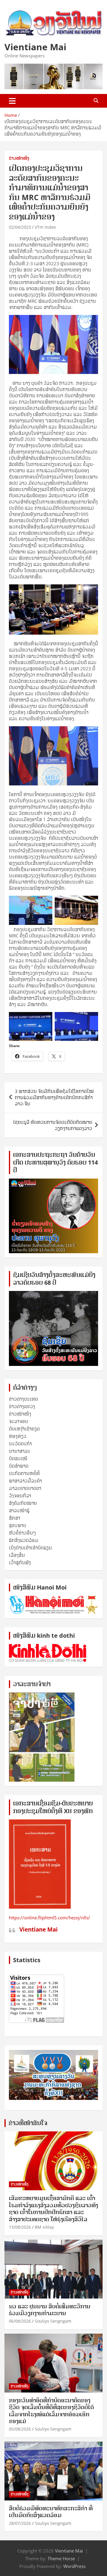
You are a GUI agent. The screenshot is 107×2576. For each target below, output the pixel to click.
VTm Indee (45, 227)
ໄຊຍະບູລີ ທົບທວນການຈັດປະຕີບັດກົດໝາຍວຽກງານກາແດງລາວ (53, 1125)
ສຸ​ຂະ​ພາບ (18, 1525)
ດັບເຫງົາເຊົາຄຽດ (24, 1429)
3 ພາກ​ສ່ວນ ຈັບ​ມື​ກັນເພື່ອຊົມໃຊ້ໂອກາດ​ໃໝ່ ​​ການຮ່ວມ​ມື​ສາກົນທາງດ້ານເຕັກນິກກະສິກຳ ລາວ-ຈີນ (55, 1097)
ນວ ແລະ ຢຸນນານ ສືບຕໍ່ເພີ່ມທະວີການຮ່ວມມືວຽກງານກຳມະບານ (50, 2310)
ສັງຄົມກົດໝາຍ (23, 1503)
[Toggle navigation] (12, 101)
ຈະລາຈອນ (19, 1421)
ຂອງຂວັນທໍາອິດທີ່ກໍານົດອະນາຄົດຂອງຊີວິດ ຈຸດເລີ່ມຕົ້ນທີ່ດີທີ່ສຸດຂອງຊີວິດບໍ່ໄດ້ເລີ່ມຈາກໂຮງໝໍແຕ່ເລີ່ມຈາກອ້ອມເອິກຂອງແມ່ (51, 2411)
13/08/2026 (20, 2227)
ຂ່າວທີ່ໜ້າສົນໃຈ (28, 2123)
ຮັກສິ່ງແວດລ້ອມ (24, 1540)
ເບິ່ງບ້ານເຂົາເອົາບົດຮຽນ (30, 1548)
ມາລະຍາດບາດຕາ (25, 1488)
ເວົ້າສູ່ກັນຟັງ (20, 1562)
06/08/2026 (20, 2321)
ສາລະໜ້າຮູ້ (19, 1510)
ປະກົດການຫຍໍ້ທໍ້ (24, 1473)
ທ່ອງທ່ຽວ (18, 1436)
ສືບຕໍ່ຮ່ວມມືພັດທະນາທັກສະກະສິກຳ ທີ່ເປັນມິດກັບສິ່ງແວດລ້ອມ (51, 2512)
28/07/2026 (20, 2523)
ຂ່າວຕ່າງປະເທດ (23, 1399)
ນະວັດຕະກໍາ (20, 1444)
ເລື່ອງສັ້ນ (17, 1555)
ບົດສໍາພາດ (19, 1466)
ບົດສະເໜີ (18, 1458)
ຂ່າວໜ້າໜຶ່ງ (19, 158)
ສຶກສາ (15, 1518)
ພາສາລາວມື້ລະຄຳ (25, 1481)
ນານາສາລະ (20, 1451)
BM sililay (44, 2227)
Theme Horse (61, 2558)
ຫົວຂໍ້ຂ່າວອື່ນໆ (22, 1533)
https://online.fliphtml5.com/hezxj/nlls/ (49, 1918)
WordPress (74, 2566)
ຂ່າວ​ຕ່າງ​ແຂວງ (22, 1406)
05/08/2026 (20, 2429)
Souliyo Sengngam (53, 2321)
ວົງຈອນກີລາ (20, 1496)
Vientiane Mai (35, 47)
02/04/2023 (20, 227)
